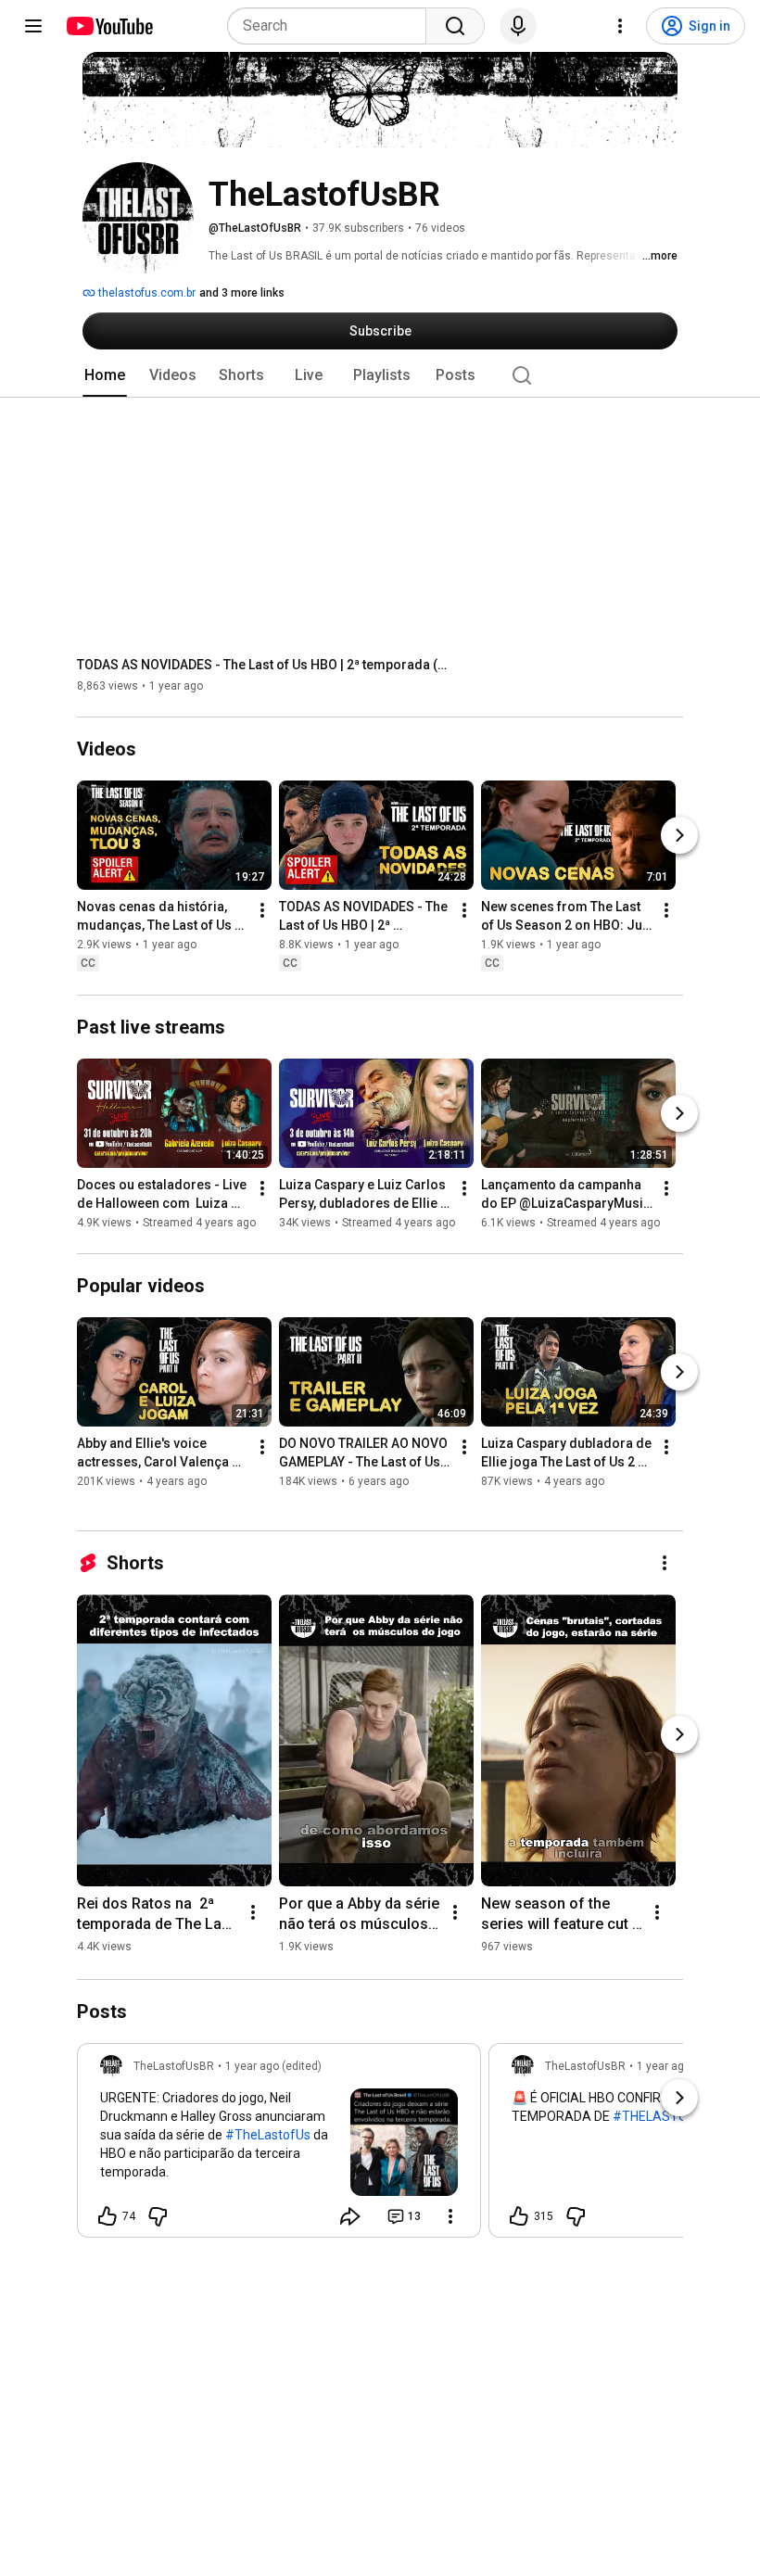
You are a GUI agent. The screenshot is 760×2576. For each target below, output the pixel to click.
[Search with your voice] (518, 26)
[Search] (455, 26)
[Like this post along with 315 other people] (519, 2216)
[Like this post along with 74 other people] (108, 2216)
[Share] (350, 2216)
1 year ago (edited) (273, 2066)
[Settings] (620, 26)
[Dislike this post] (158, 2216)
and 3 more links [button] (242, 293)
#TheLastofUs (268, 2135)
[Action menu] (450, 2216)
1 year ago (664, 2066)
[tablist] (380, 375)
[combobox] (332, 26)
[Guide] (33, 26)
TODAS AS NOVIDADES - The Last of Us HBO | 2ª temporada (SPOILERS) (263, 665)
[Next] (679, 836)
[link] (279, 2146)
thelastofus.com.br (146, 293)
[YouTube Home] (109, 26)
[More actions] (262, 911)
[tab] (105, 375)
